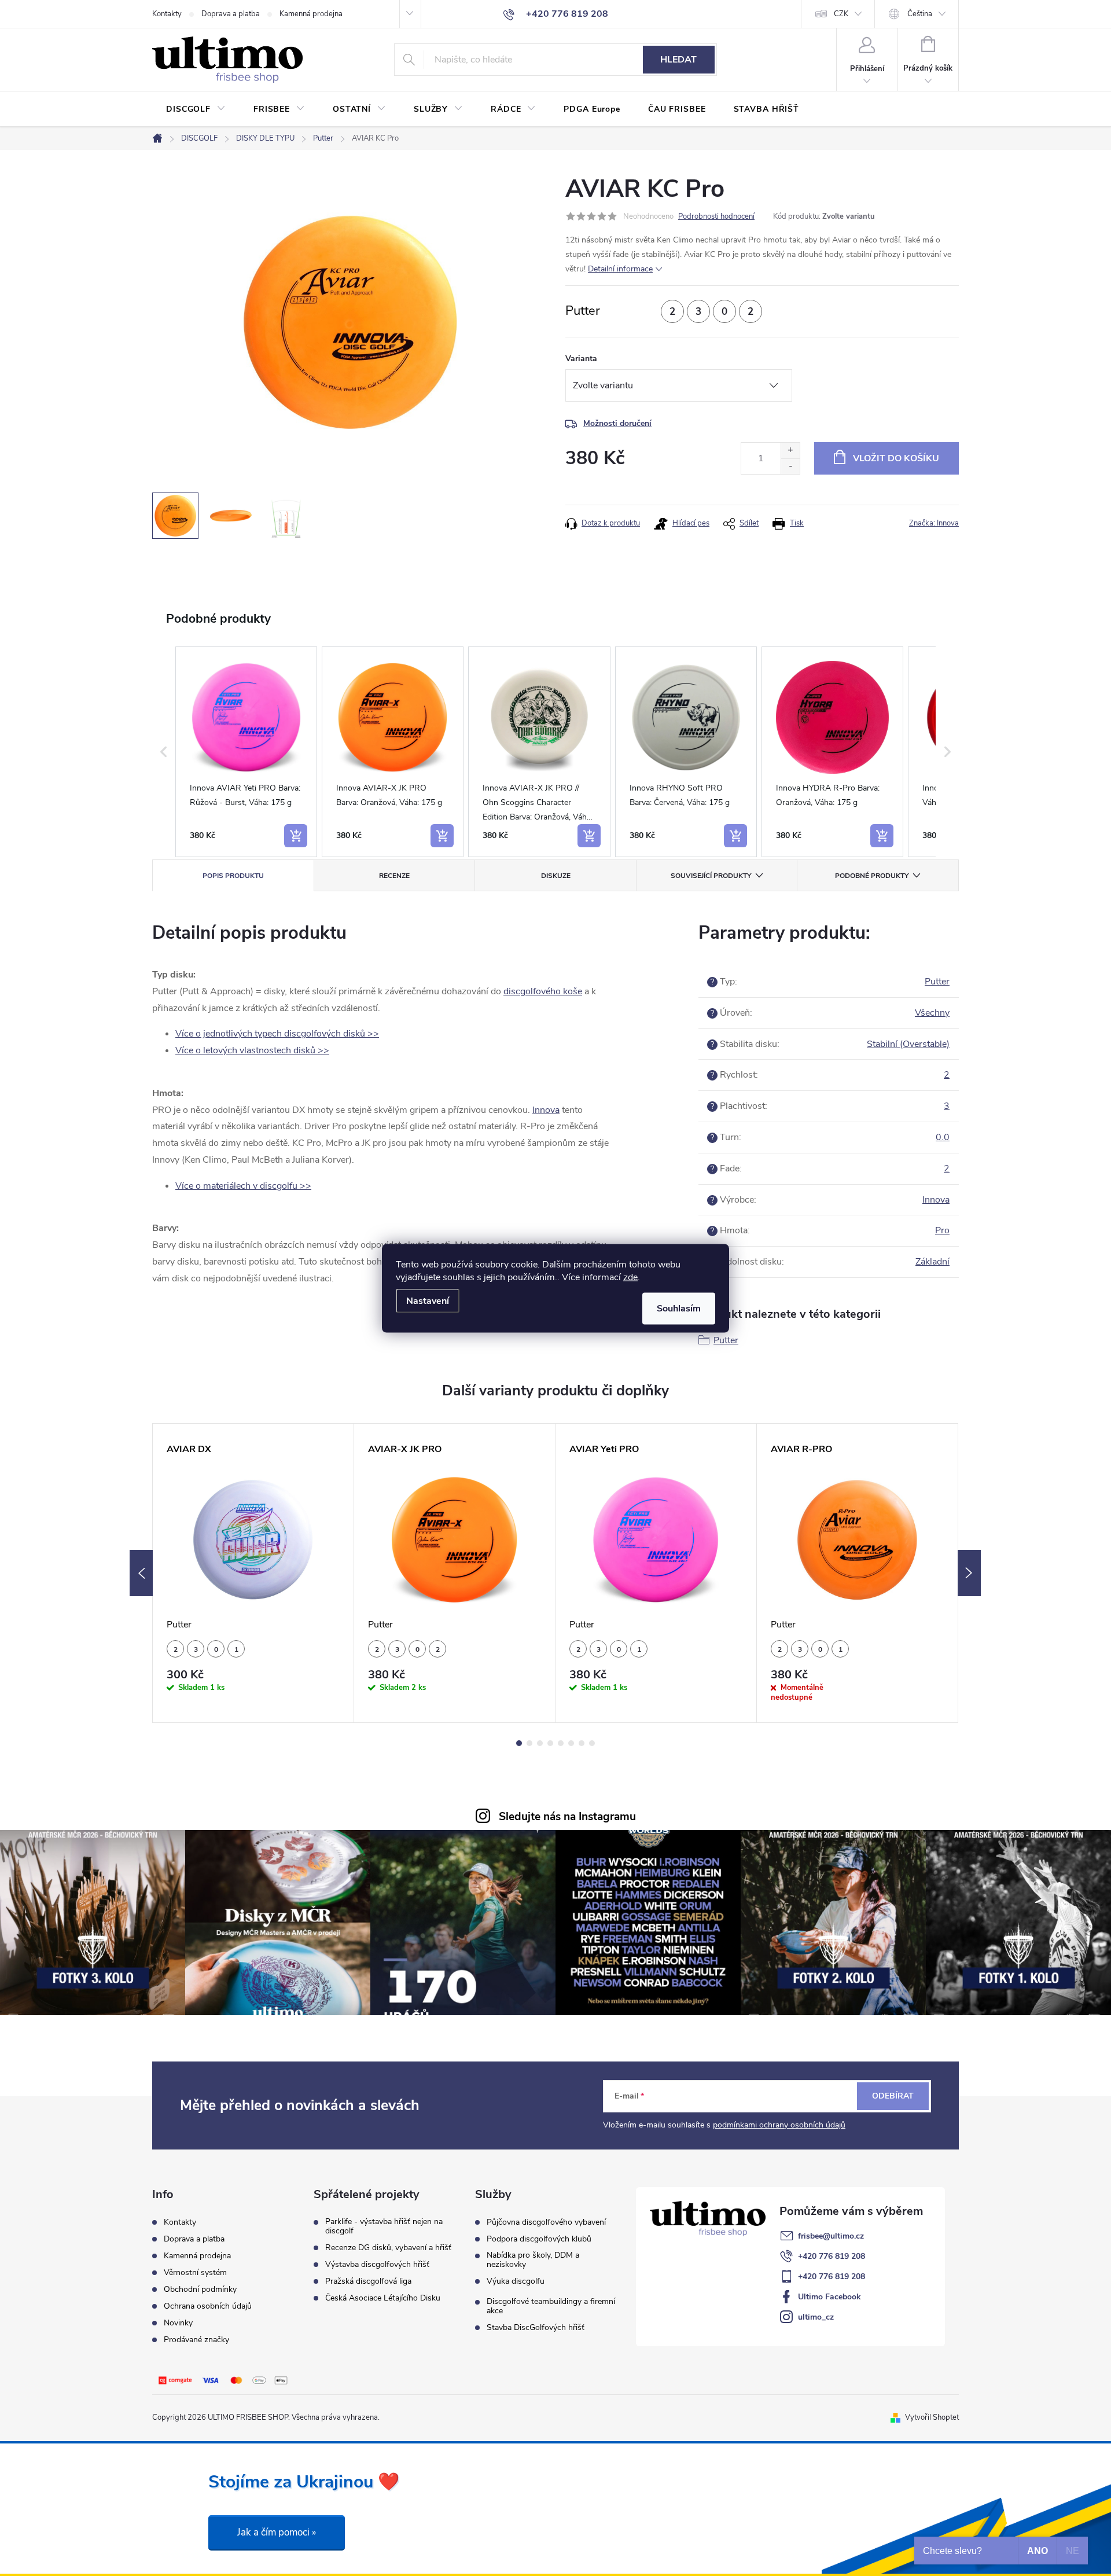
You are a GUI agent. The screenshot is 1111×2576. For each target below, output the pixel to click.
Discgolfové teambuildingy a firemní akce (551, 2306)
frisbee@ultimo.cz (831, 2236)
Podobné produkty (872, 876)
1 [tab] (519, 1743)
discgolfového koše (543, 991)
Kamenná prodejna (311, 14)
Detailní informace (620, 269)
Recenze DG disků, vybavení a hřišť (388, 2248)
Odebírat (893, 2096)
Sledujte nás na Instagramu (567, 1817)
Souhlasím (679, 1308)
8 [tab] (592, 1743)
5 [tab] (561, 1743)
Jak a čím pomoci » (277, 2532)
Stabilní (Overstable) (908, 1044)
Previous (141, 1573)
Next (969, 1573)
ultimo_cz (816, 2317)
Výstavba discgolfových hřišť (377, 2265)
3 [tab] (540, 1743)
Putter (937, 982)
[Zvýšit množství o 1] (790, 451)
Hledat (678, 60)
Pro (942, 1230)
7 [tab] (582, 1743)
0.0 (943, 1137)
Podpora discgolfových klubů (539, 2239)
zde (630, 1277)
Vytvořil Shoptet (932, 2417)
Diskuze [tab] (556, 876)
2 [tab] (529, 1743)
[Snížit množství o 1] (790, 466)
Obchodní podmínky (200, 2289)
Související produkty (711, 876)
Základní (932, 1262)
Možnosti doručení (617, 423)
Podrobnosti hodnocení (716, 216)
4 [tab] (550, 1743)
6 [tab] (571, 1743)
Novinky (178, 2323)
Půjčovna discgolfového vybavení (546, 2222)
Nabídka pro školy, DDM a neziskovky (533, 2260)
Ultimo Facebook (829, 2297)
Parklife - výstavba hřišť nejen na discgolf (384, 2226)
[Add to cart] (296, 836)
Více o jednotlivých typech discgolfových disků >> (277, 1034)
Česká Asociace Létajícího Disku (383, 2298)
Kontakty (167, 14)
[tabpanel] (253, 1573)
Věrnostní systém (195, 2272)
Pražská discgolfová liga (368, 2281)
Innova (546, 1110)
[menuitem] (196, 109)
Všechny (932, 1013)
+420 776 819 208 (832, 2256)
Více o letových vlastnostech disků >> (252, 1050)
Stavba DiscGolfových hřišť (536, 2328)
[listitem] (246, 752)
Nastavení (428, 1300)
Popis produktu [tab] (233, 876)
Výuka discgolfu (516, 2281)
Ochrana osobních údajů (208, 2306)
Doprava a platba (231, 14)
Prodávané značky (196, 2340)
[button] (164, 752)
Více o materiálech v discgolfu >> (243, 1186)
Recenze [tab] (394, 876)
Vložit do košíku (896, 458)
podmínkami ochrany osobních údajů (779, 2125)
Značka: (934, 523)
